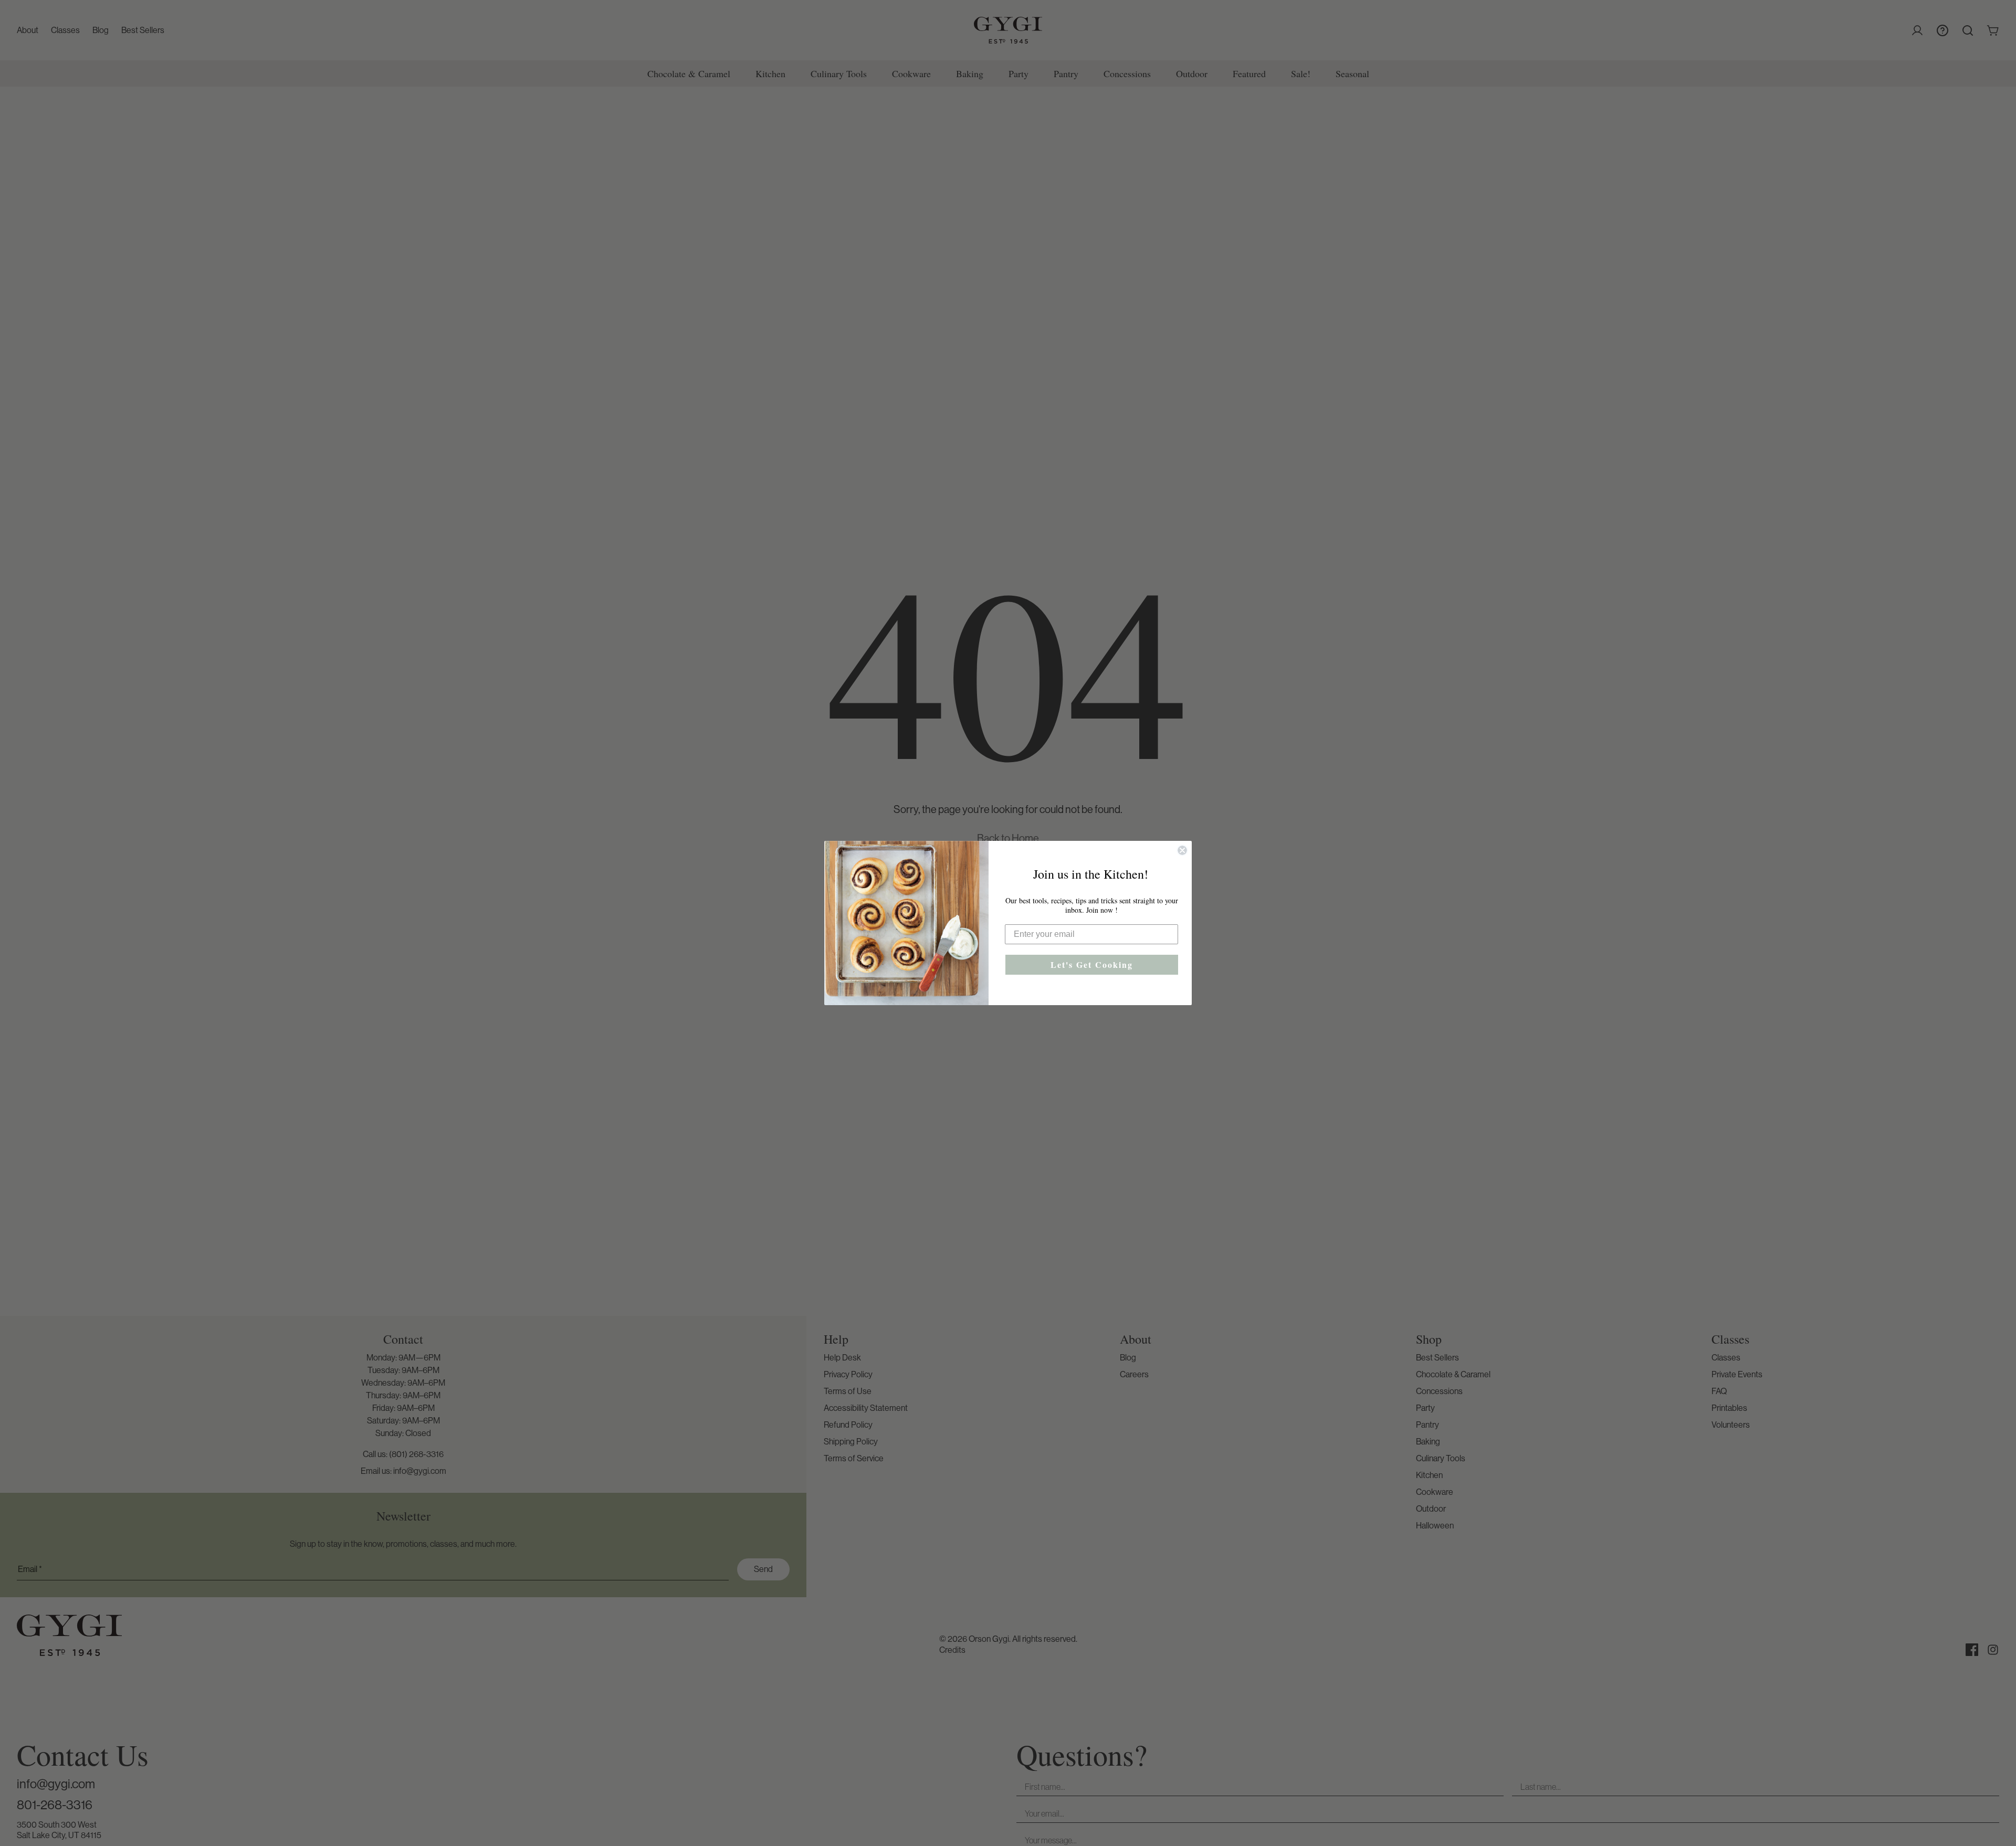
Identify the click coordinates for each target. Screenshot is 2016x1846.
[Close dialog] (1182, 850)
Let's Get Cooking (1092, 964)
